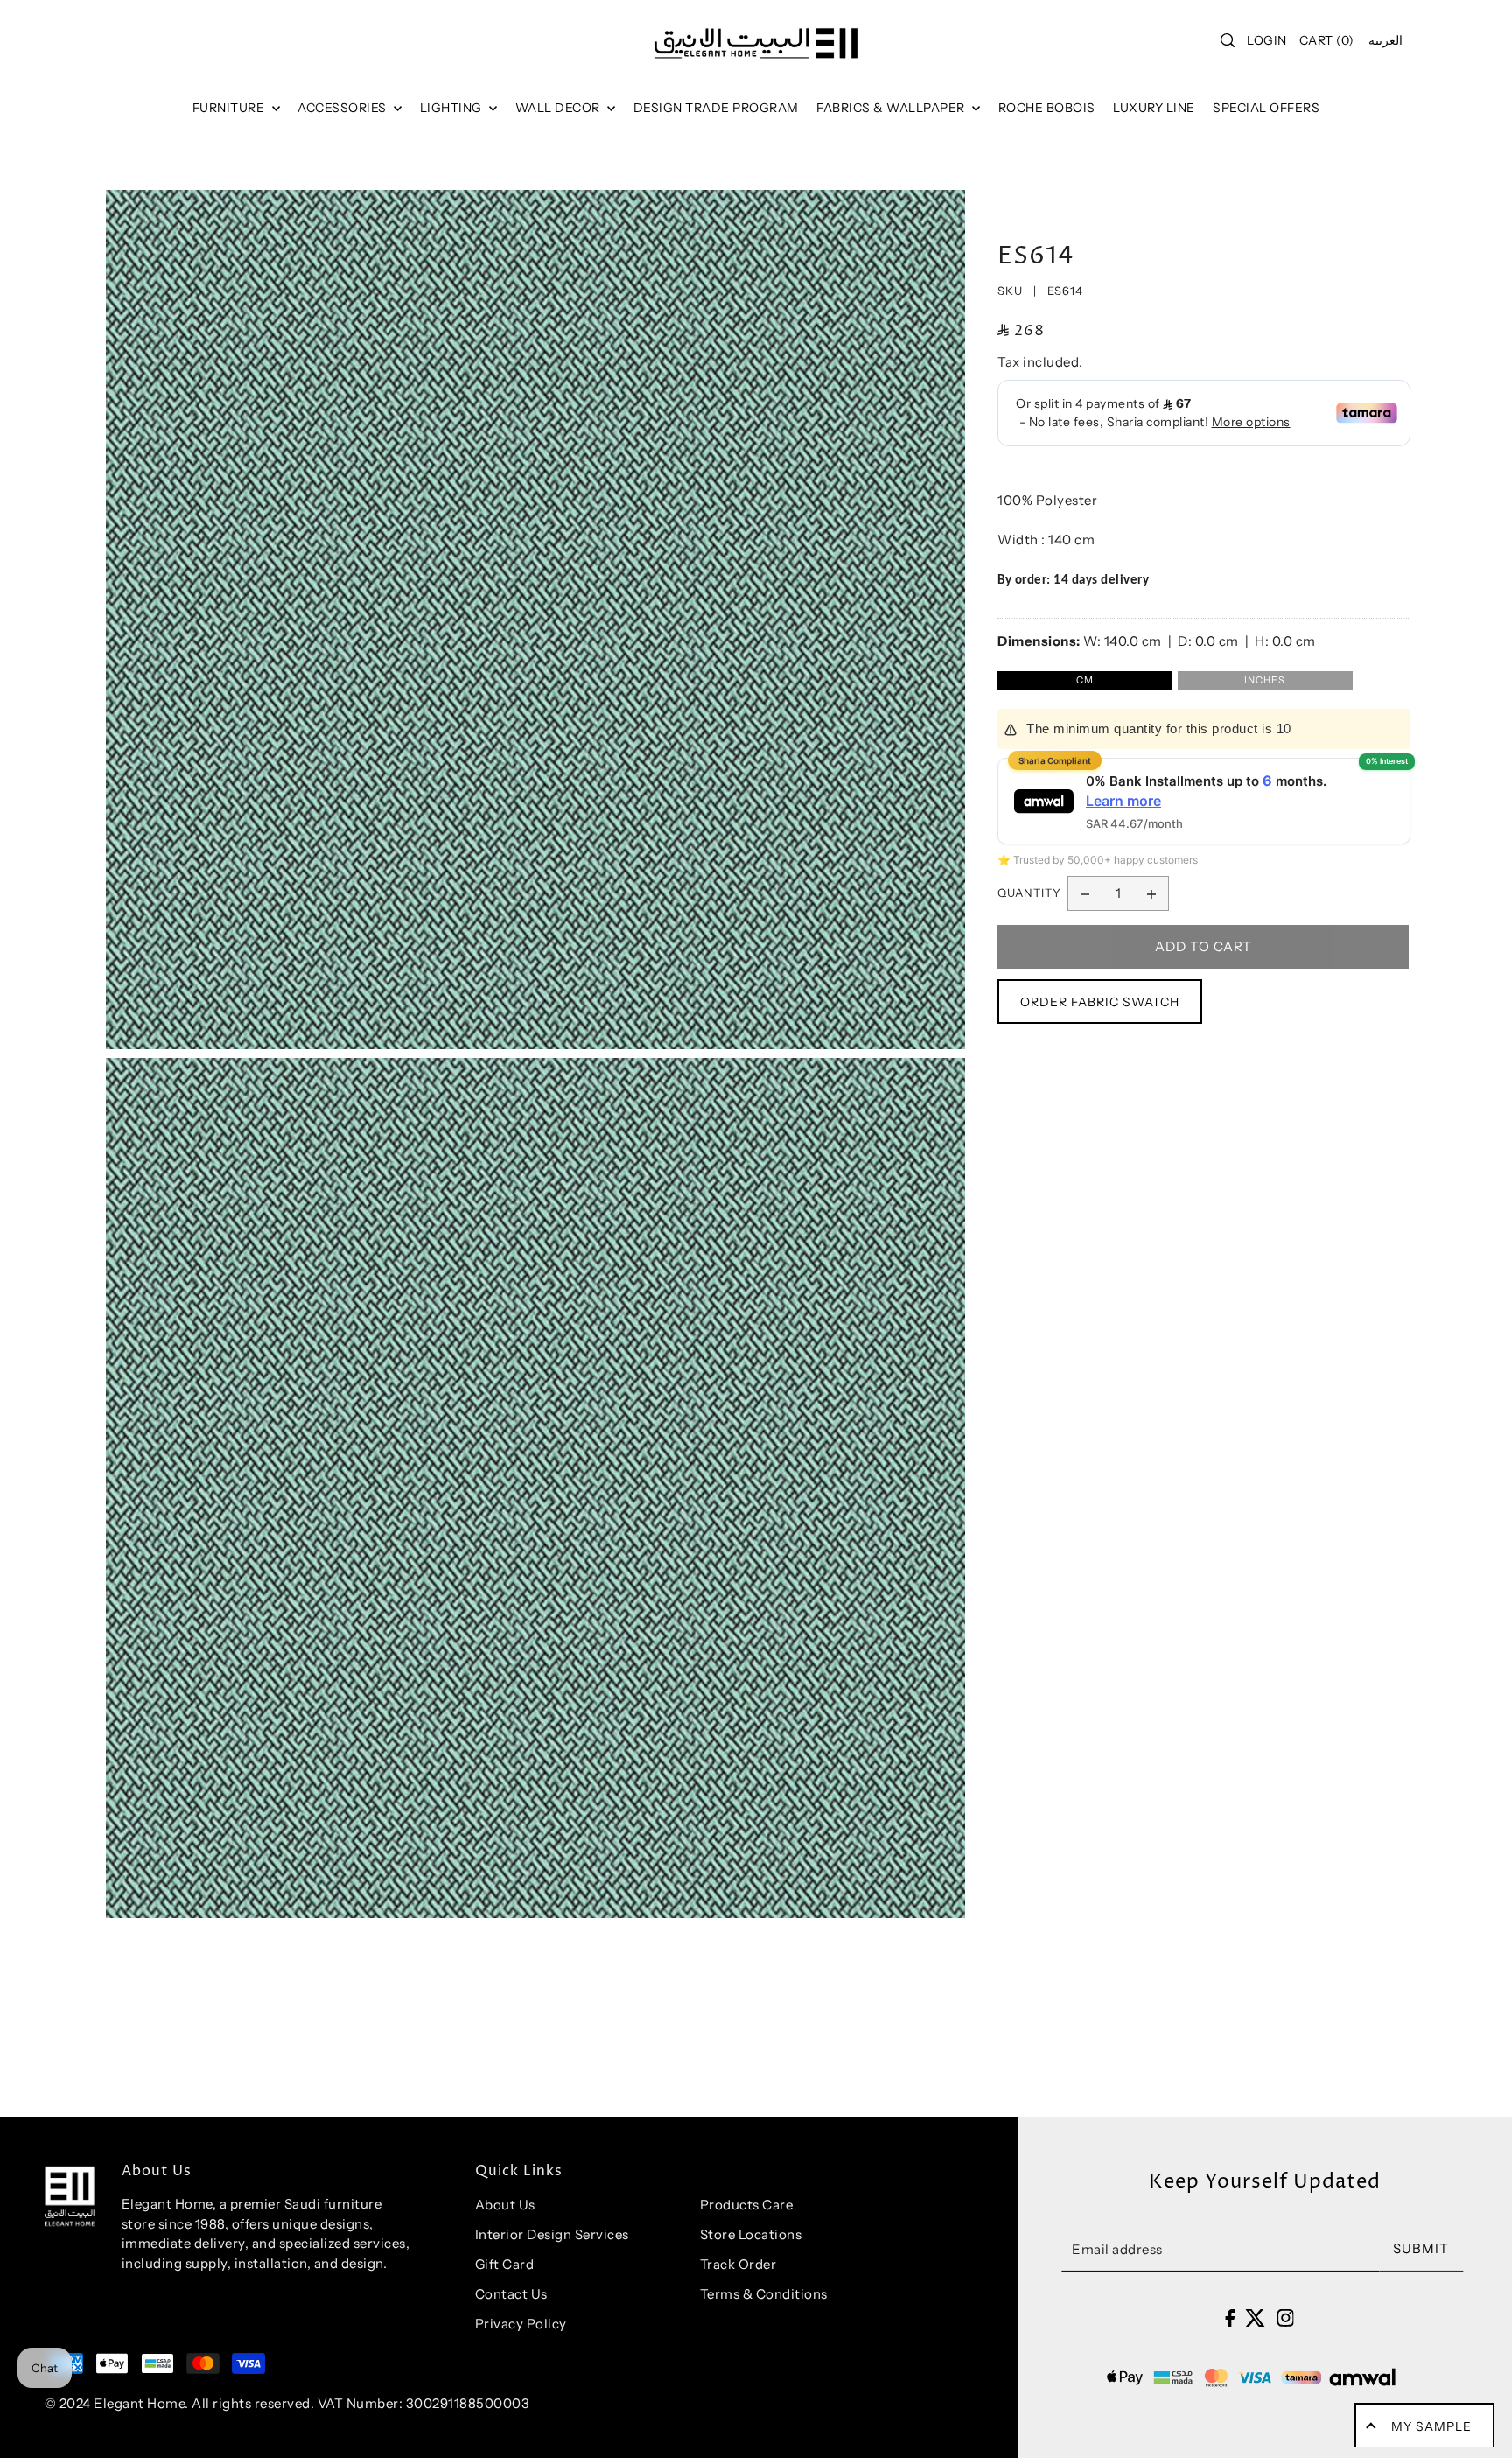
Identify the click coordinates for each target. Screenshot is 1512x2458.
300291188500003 (468, 2403)
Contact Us (511, 2294)
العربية (1386, 40)
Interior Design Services (552, 2234)
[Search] (1228, 40)
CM (1085, 680)
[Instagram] (1285, 2317)
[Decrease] (1085, 893)
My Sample (1431, 2426)
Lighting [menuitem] (453, 108)
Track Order (738, 2264)
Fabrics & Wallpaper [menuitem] (892, 108)
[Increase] (1151, 893)
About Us (505, 2205)
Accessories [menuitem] (343, 108)
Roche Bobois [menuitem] (1047, 108)
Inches (1265, 680)
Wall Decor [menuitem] (560, 108)
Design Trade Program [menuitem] (716, 108)
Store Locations (751, 2234)
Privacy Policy (521, 2324)
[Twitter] (1255, 2317)
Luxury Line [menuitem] (1154, 108)
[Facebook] (1230, 2317)
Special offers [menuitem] (1266, 108)
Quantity (1029, 893)
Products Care (747, 2205)
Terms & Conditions (764, 2294)
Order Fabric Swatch (1100, 1002)
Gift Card (505, 2264)
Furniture (230, 108)
